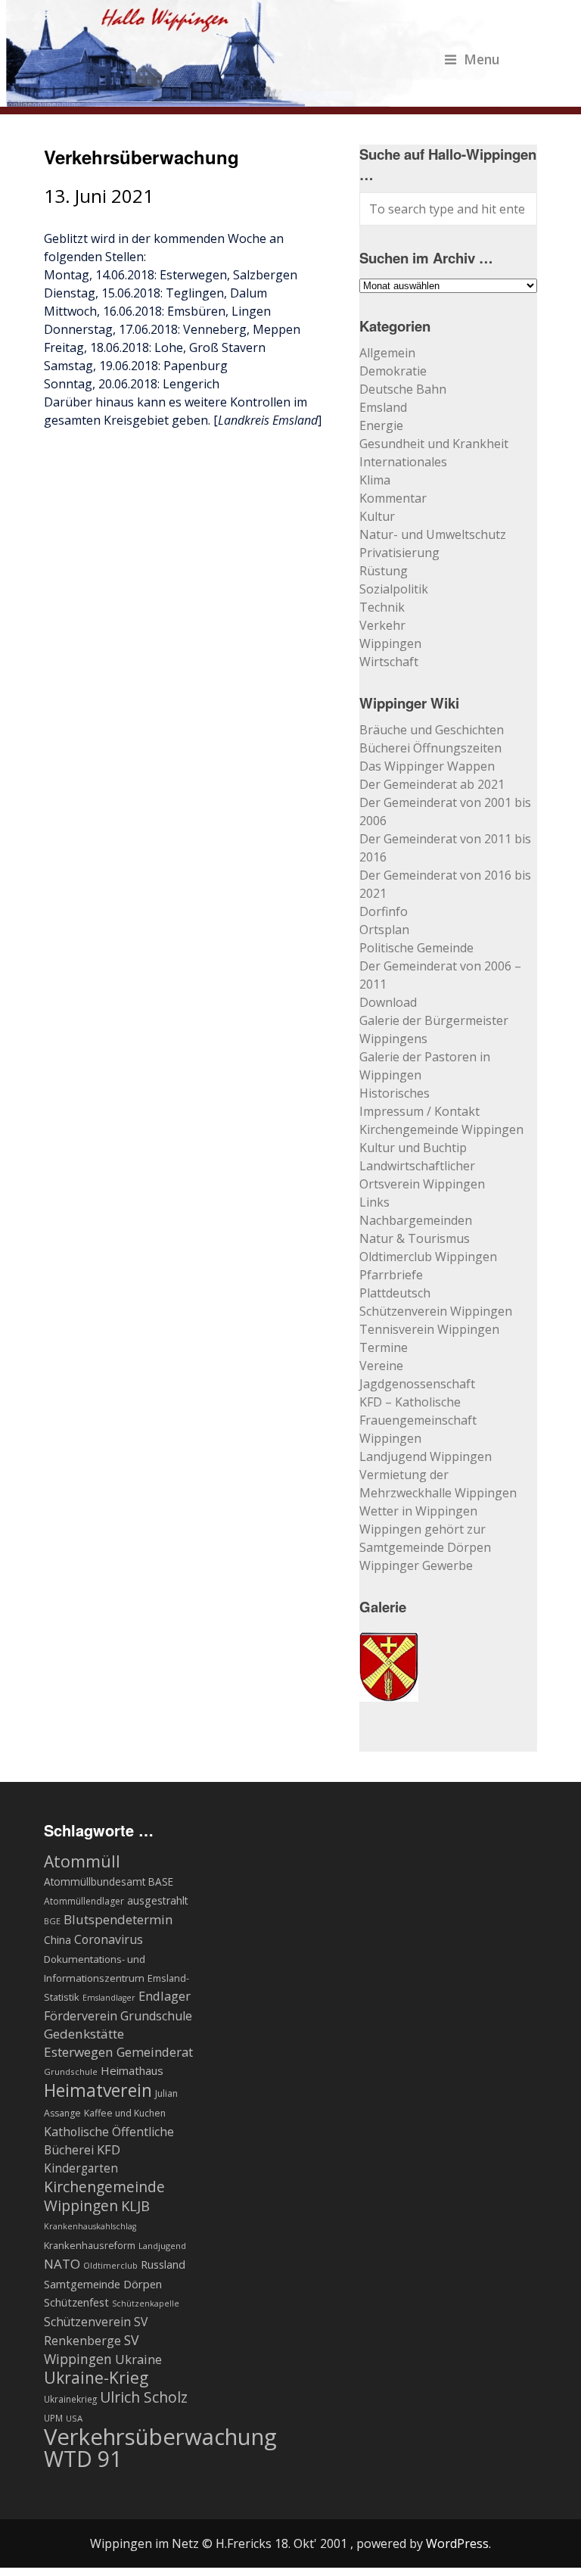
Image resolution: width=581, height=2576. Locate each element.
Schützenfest (76, 2302)
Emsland (383, 407)
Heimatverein (98, 2090)
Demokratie (393, 371)
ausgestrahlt (158, 1900)
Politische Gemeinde (416, 948)
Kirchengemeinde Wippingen (441, 1129)
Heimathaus (132, 2070)
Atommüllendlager (84, 1901)
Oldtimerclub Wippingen (428, 1257)
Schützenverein (87, 2322)
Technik (382, 607)
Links (374, 1202)
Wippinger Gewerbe (416, 1565)
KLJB (135, 2205)
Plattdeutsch (395, 1293)
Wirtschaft (389, 662)
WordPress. (458, 2543)
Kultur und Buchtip (413, 1148)
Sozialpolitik (394, 589)
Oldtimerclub (110, 2265)
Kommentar (393, 498)
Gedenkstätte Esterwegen (84, 2043)
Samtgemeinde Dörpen (103, 2284)
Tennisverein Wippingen (429, 1329)
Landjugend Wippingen (426, 1456)
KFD (109, 2149)
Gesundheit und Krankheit (434, 444)
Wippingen (390, 643)
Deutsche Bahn (403, 389)
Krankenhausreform (90, 2246)
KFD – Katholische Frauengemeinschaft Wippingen (418, 1420)
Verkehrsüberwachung (160, 2437)
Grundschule (71, 2071)
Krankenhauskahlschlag (90, 2226)
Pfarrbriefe (391, 1275)
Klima (375, 480)
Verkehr (382, 625)
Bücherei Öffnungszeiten (430, 748)
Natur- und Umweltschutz (433, 534)
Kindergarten (81, 2168)
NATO (62, 2264)
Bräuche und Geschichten (432, 730)
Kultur (377, 516)
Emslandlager (109, 1998)
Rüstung (384, 571)
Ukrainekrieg (70, 2399)
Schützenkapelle (146, 2303)
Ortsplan (384, 930)
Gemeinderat (155, 2052)
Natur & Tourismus (415, 1238)
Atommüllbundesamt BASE (109, 1881)
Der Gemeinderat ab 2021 (432, 784)
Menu (482, 59)
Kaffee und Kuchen (125, 2113)
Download (388, 1002)
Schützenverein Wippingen (436, 1311)
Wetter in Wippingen (418, 1511)
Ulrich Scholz (144, 2397)
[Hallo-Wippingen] (253, 98)
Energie (381, 425)
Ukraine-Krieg (96, 2378)
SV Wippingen (92, 2349)
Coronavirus (109, 1939)
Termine (384, 1347)
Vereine (381, 1366)
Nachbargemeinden (416, 1220)
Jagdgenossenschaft (417, 1384)
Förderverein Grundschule (118, 2016)
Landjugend (162, 2246)
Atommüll (82, 1861)
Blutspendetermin (118, 1919)
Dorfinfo (384, 911)
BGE (52, 1921)
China (57, 1940)
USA (74, 2418)
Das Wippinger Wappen (427, 766)
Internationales (403, 462)
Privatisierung (399, 553)
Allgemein (387, 353)
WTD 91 (83, 2459)
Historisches (395, 1093)
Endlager (165, 1996)
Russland (163, 2264)
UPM (53, 2418)
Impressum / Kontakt (419, 1111)
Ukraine (138, 2359)
